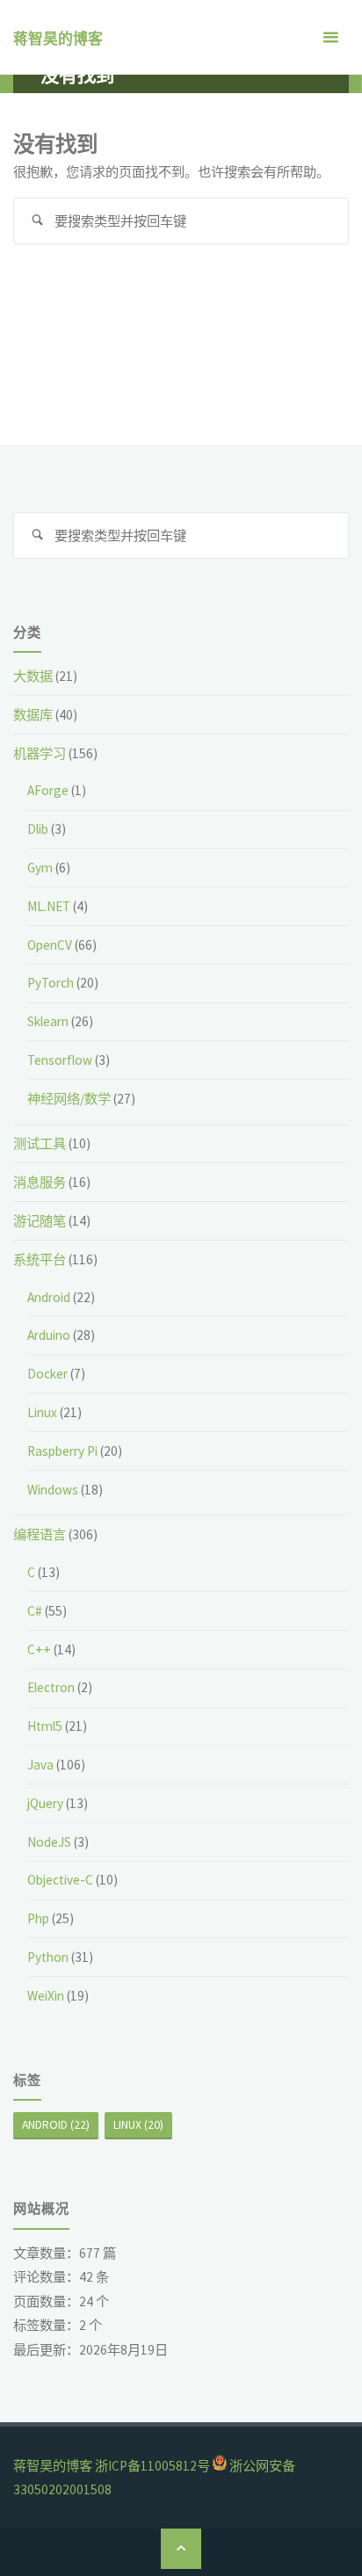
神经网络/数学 (69, 1099)
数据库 (33, 715)
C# (35, 1611)
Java (40, 1765)
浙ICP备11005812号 (152, 2466)
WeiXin (46, 1996)
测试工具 (40, 1143)
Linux (42, 1412)
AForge (48, 790)
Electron (51, 1687)
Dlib (38, 829)
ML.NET (49, 906)
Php (38, 1918)
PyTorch (51, 983)
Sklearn (48, 1021)
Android (49, 1297)
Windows (53, 1490)
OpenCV (50, 945)
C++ (39, 1650)
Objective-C (60, 1880)
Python (48, 1957)
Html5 (45, 1726)
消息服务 (40, 1182)
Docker (47, 1374)
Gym (40, 868)
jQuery (45, 1803)
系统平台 (40, 1259)
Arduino (49, 1335)
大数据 (33, 676)
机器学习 (40, 753)
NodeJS (49, 1842)
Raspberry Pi (62, 1451)
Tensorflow (60, 1060)
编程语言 (40, 1534)
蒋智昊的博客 (58, 39)
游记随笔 (40, 1221)
